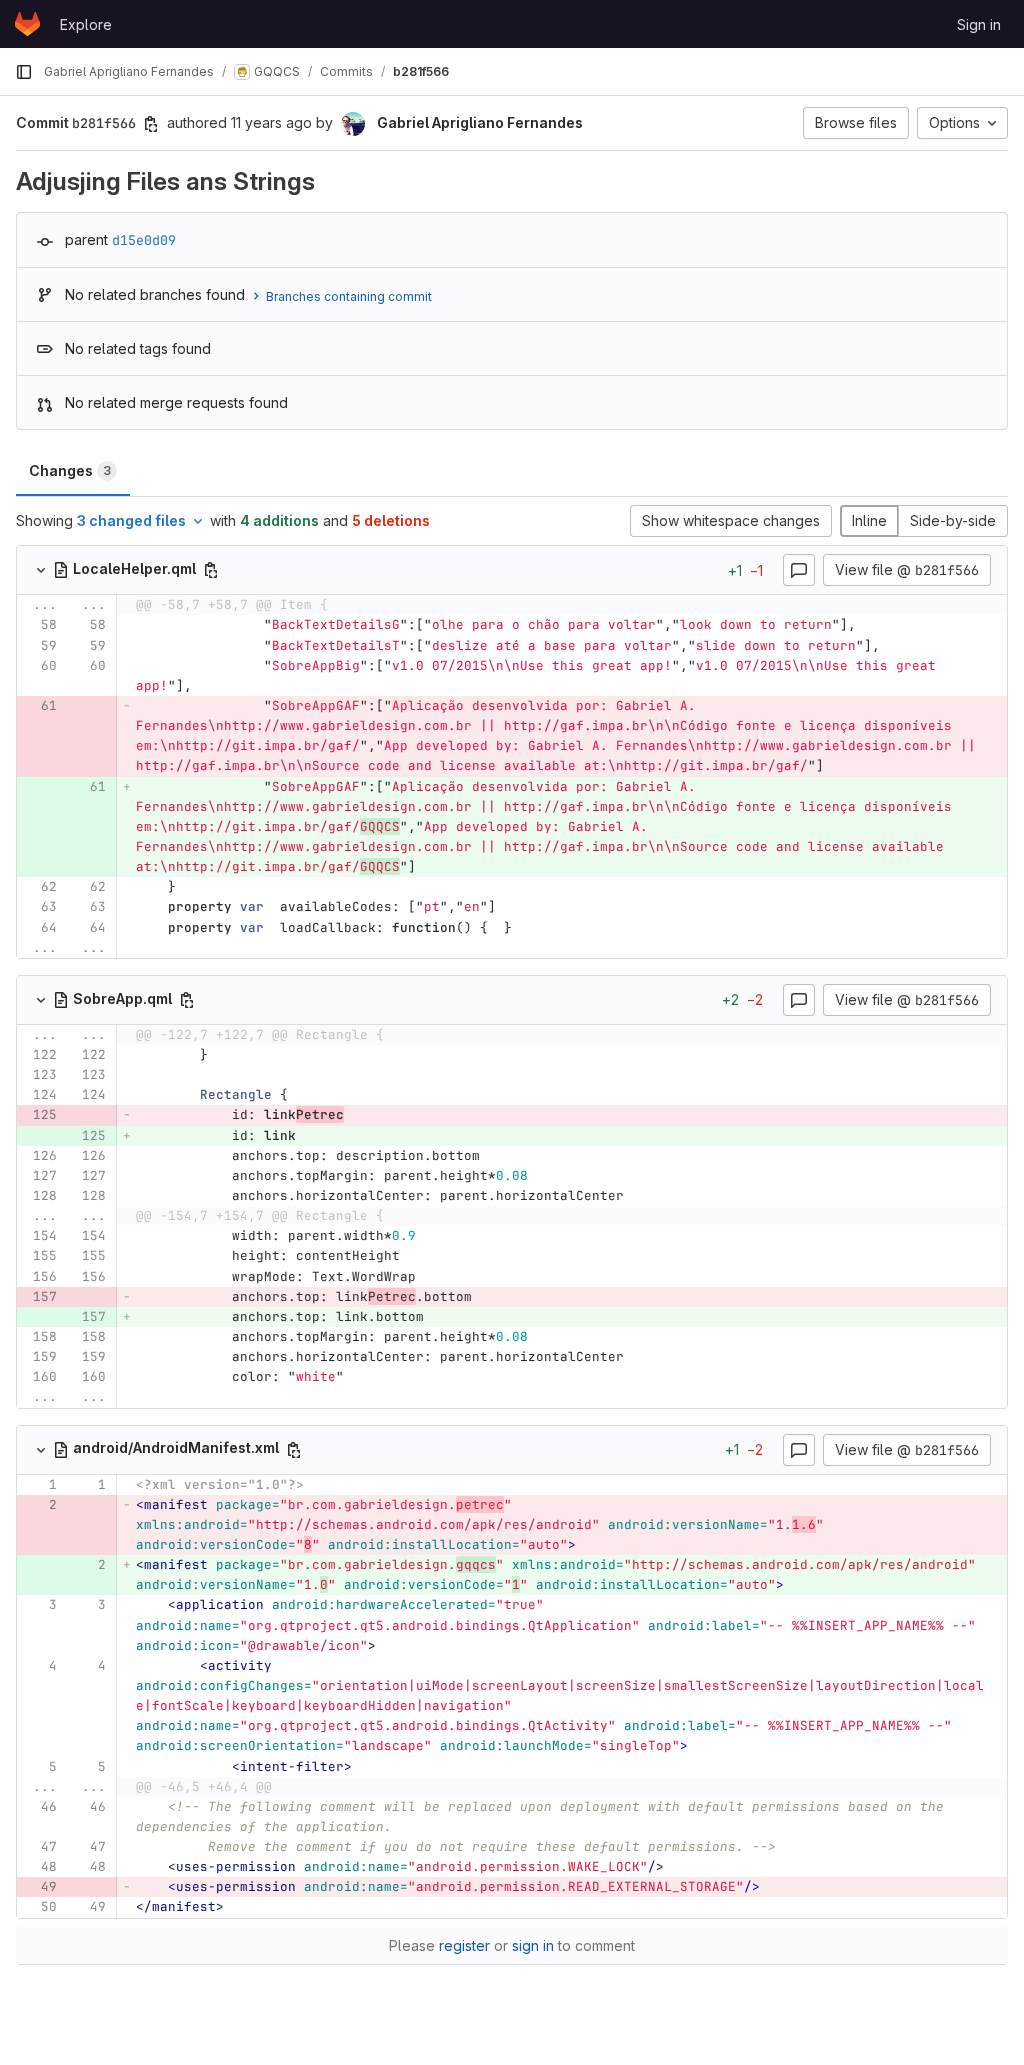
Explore (86, 24)
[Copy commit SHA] (151, 124)
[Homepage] (27, 24)
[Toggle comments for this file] (799, 570)
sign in (533, 1945)
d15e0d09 (144, 240)
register (464, 1945)
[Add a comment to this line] (17, 626)
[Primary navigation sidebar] (24, 72)
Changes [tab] (70, 470)
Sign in (979, 24)
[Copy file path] (211, 570)
